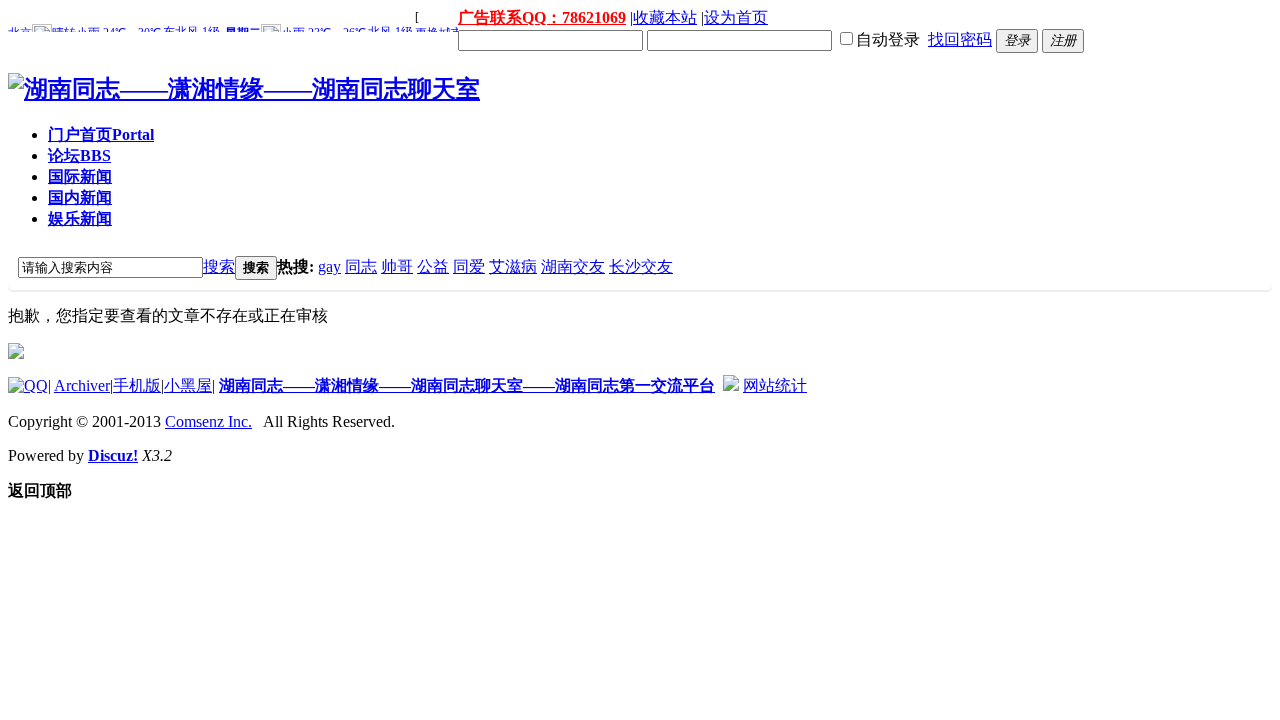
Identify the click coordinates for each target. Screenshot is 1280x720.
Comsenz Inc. (208, 421)
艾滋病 (513, 266)
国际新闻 (80, 176)
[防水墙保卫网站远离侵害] (731, 385)
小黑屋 (188, 385)
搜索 (219, 266)
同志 (361, 266)
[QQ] (28, 385)
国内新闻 (80, 197)
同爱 (469, 266)
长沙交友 (641, 266)
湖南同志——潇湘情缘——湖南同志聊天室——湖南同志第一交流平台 (467, 385)
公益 (433, 266)
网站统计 (775, 385)
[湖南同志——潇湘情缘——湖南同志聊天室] (244, 89)
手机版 (137, 385)
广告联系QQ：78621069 (542, 17)
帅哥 (397, 266)
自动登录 (888, 39)
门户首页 (101, 134)
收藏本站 (665, 17)
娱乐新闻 (80, 218)
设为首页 (736, 17)
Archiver (82, 385)
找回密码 (960, 39)
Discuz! (113, 455)
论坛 (79, 155)
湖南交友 (573, 266)
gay (329, 266)
